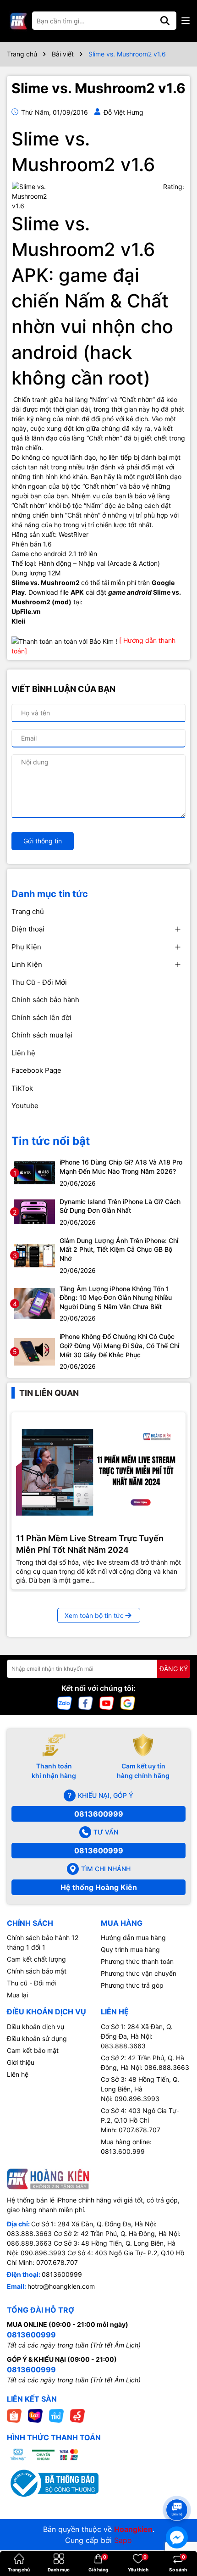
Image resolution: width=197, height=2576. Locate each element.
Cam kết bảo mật (33, 2050)
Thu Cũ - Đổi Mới (39, 982)
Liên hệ (23, 1053)
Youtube (25, 1106)
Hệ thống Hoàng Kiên (99, 1887)
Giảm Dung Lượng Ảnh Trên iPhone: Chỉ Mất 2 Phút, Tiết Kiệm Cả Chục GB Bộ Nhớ (119, 1249)
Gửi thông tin (43, 841)
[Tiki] (56, 2415)
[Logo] (18, 21)
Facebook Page (36, 1070)
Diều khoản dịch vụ (36, 2027)
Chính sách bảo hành (45, 1000)
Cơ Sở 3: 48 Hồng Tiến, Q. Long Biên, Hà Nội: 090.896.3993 (140, 2089)
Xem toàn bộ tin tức (94, 1615)
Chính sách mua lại (42, 1035)
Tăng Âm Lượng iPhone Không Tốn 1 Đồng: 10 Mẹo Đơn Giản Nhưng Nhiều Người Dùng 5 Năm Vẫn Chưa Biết (116, 1298)
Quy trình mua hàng (130, 1949)
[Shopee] (14, 2415)
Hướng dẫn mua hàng (133, 1938)
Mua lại (17, 1995)
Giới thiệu (21, 2062)
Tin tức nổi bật (51, 1141)
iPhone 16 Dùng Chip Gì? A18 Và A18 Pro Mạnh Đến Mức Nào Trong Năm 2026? (121, 1167)
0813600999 (99, 1814)
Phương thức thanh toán (137, 1961)
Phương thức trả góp (132, 1985)
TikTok (22, 1088)
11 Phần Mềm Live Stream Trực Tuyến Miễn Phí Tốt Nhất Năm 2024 (90, 1544)
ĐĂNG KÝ (174, 1669)
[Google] (128, 1703)
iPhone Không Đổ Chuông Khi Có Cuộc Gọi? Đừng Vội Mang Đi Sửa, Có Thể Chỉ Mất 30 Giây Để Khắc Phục (119, 1345)
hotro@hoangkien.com (61, 2286)
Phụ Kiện (26, 947)
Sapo (123, 2540)
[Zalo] (65, 1703)
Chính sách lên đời (41, 1018)
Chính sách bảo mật (37, 1971)
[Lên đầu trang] (177, 2493)
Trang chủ (28, 912)
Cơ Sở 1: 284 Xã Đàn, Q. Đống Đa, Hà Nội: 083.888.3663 (137, 2036)
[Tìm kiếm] (165, 21)
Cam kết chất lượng (36, 1959)
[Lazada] (35, 2415)
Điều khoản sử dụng (37, 2038)
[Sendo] (77, 2415)
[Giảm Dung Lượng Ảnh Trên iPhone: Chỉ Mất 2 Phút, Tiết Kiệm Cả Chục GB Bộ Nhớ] (34, 1255)
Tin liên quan (49, 1393)
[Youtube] (107, 1703)
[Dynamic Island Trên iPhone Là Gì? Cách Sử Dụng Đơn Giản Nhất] (34, 1211)
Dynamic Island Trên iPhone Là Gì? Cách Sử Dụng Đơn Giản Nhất (120, 1206)
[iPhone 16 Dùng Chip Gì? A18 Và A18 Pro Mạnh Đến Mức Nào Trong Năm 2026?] (34, 1172)
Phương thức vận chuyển (139, 1973)
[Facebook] (86, 1703)
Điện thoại (28, 929)
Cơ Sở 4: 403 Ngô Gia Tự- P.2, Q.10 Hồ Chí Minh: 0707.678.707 (140, 2120)
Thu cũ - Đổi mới (31, 1983)
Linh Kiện (27, 964)
